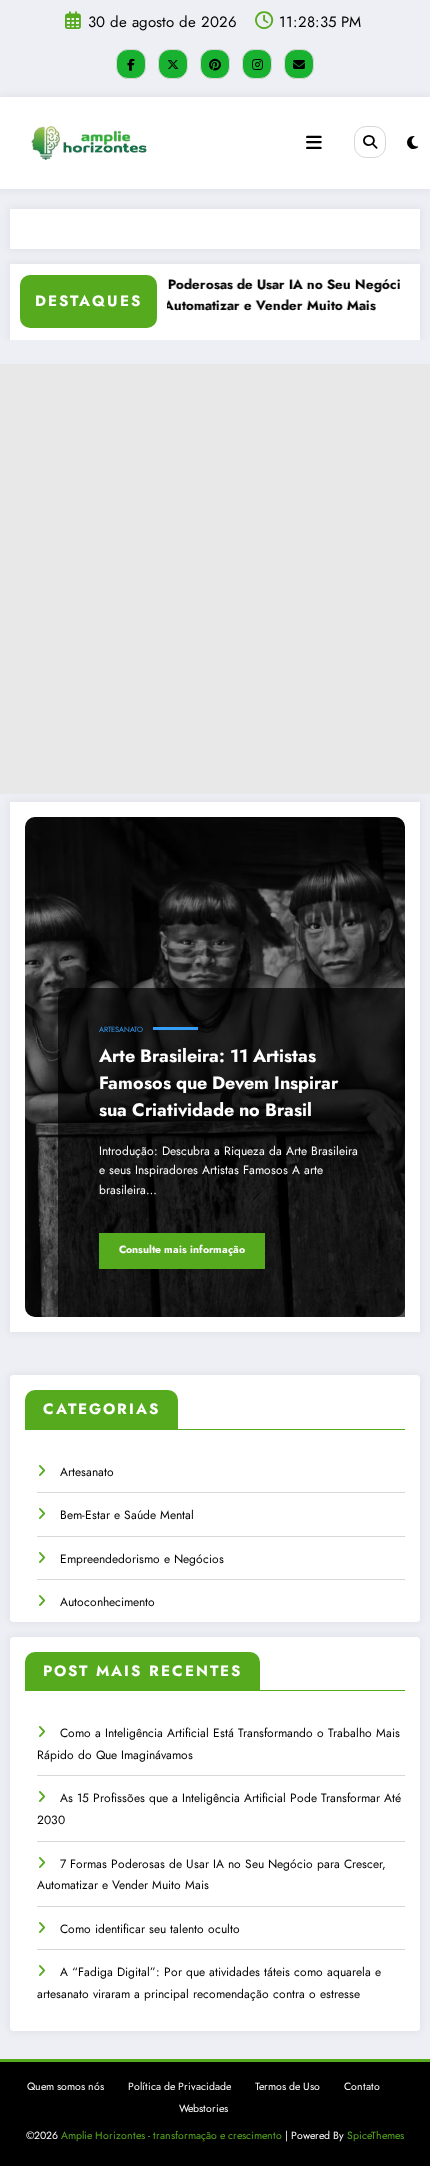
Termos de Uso (287, 2086)
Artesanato (121, 1029)
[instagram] (257, 64)
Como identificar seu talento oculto (150, 1929)
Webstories (203, 2108)
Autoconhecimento (107, 1602)
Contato (362, 2086)
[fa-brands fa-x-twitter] (173, 64)
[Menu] (314, 143)
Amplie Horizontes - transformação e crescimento (171, 2135)
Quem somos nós (65, 2086)
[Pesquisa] (370, 142)
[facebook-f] (131, 64)
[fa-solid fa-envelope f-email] (299, 64)
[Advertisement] (215, 579)
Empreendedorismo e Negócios (142, 1559)
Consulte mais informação (182, 1249)
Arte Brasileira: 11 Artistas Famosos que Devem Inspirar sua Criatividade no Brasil (218, 1083)
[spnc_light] (412, 143)
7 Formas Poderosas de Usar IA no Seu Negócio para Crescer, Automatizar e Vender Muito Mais (250, 295)
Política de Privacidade (179, 2086)
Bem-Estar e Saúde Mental (127, 1515)
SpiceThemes (375, 2135)
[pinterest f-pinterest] (215, 64)
